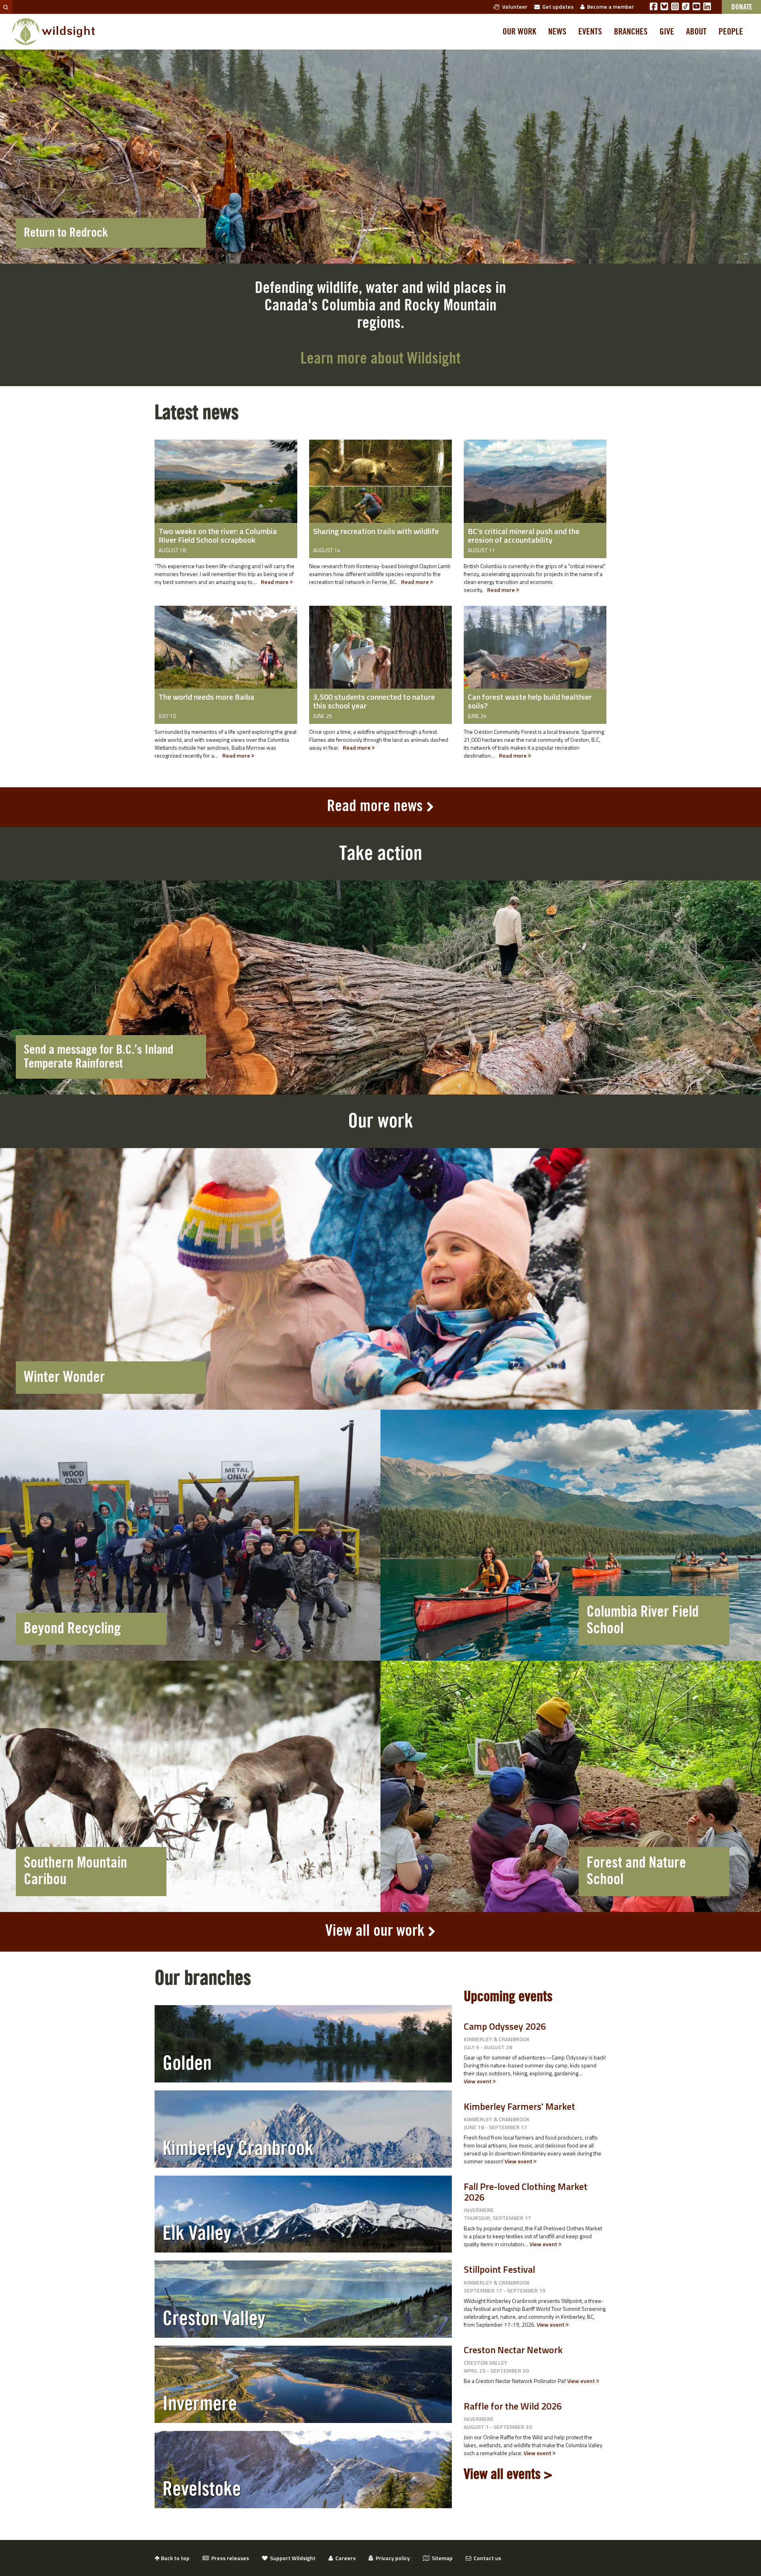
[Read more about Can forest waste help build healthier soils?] (535, 653)
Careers (344, 2558)
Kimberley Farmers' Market (519, 2106)
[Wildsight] (54, 32)
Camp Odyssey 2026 (505, 2026)
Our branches (203, 1978)
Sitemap (441, 2558)
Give (667, 32)
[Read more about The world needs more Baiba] (226, 653)
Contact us (486, 2558)
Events (590, 32)
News (557, 32)
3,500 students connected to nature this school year (374, 701)
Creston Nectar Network (513, 2350)
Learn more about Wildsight (380, 359)
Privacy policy (392, 2558)
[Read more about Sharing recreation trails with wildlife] (380, 487)
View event (478, 2081)
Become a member (609, 7)
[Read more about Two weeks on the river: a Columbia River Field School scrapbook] (226, 487)
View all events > (508, 2475)
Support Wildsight (292, 2558)
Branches (631, 32)
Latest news (197, 413)
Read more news (375, 806)
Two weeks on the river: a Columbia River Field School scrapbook (218, 535)
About (696, 32)
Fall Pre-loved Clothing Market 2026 (526, 2191)
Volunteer (514, 7)
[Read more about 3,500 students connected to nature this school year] (380, 653)
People (731, 32)
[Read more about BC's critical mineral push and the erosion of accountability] (535, 487)
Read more (275, 582)
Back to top (175, 2558)
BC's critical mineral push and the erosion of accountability (524, 535)
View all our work (375, 1931)
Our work (519, 32)
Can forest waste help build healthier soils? (530, 701)
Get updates (557, 7)
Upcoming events (508, 1997)
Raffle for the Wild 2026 (513, 2406)
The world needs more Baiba (207, 697)
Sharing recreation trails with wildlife (376, 531)
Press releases (229, 2558)
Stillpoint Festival (499, 2269)
